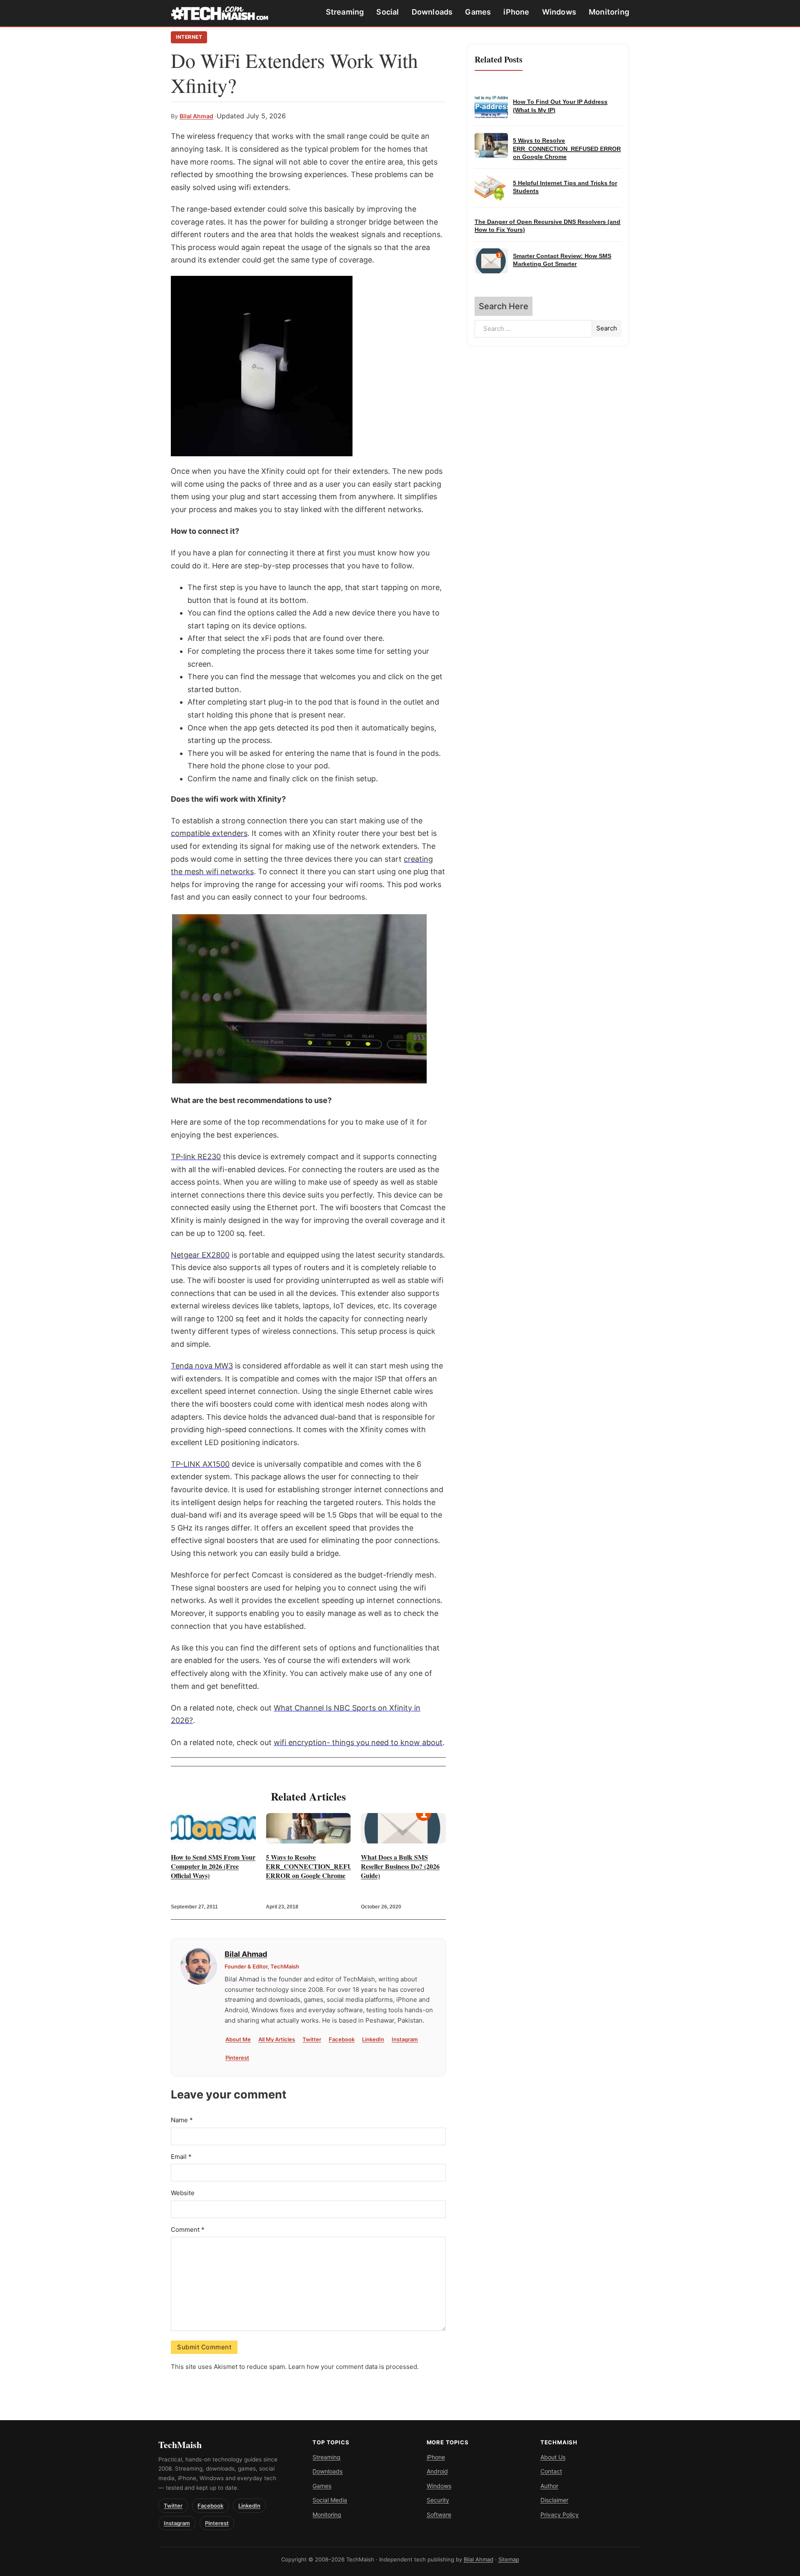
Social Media (330, 2500)
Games (478, 12)
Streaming (345, 12)
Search (607, 328)
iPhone (516, 12)
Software (439, 2515)
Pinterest (237, 2058)
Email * (181, 2157)
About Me (238, 2039)
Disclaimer (554, 2500)
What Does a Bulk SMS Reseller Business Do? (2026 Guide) (400, 1866)
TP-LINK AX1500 (200, 1464)
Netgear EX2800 (200, 1255)
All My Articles (277, 2039)
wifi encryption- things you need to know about (358, 1742)
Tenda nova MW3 (202, 1366)
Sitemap (509, 2559)
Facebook (342, 2039)
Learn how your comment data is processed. (354, 2367)
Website (183, 2193)
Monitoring (609, 12)
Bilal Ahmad (196, 116)
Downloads (432, 12)
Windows (559, 12)
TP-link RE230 (196, 1157)
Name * (182, 2120)
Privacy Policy (560, 2515)
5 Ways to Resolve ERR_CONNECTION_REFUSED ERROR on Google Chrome (308, 1866)
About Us (553, 2457)
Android (437, 2471)
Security (438, 2500)
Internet (189, 37)
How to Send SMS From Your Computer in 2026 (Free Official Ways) (213, 1866)
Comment (188, 2230)
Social (387, 12)
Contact (551, 2471)
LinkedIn (373, 2039)
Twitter (312, 2039)
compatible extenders (209, 833)
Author (549, 2486)
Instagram (405, 2039)
